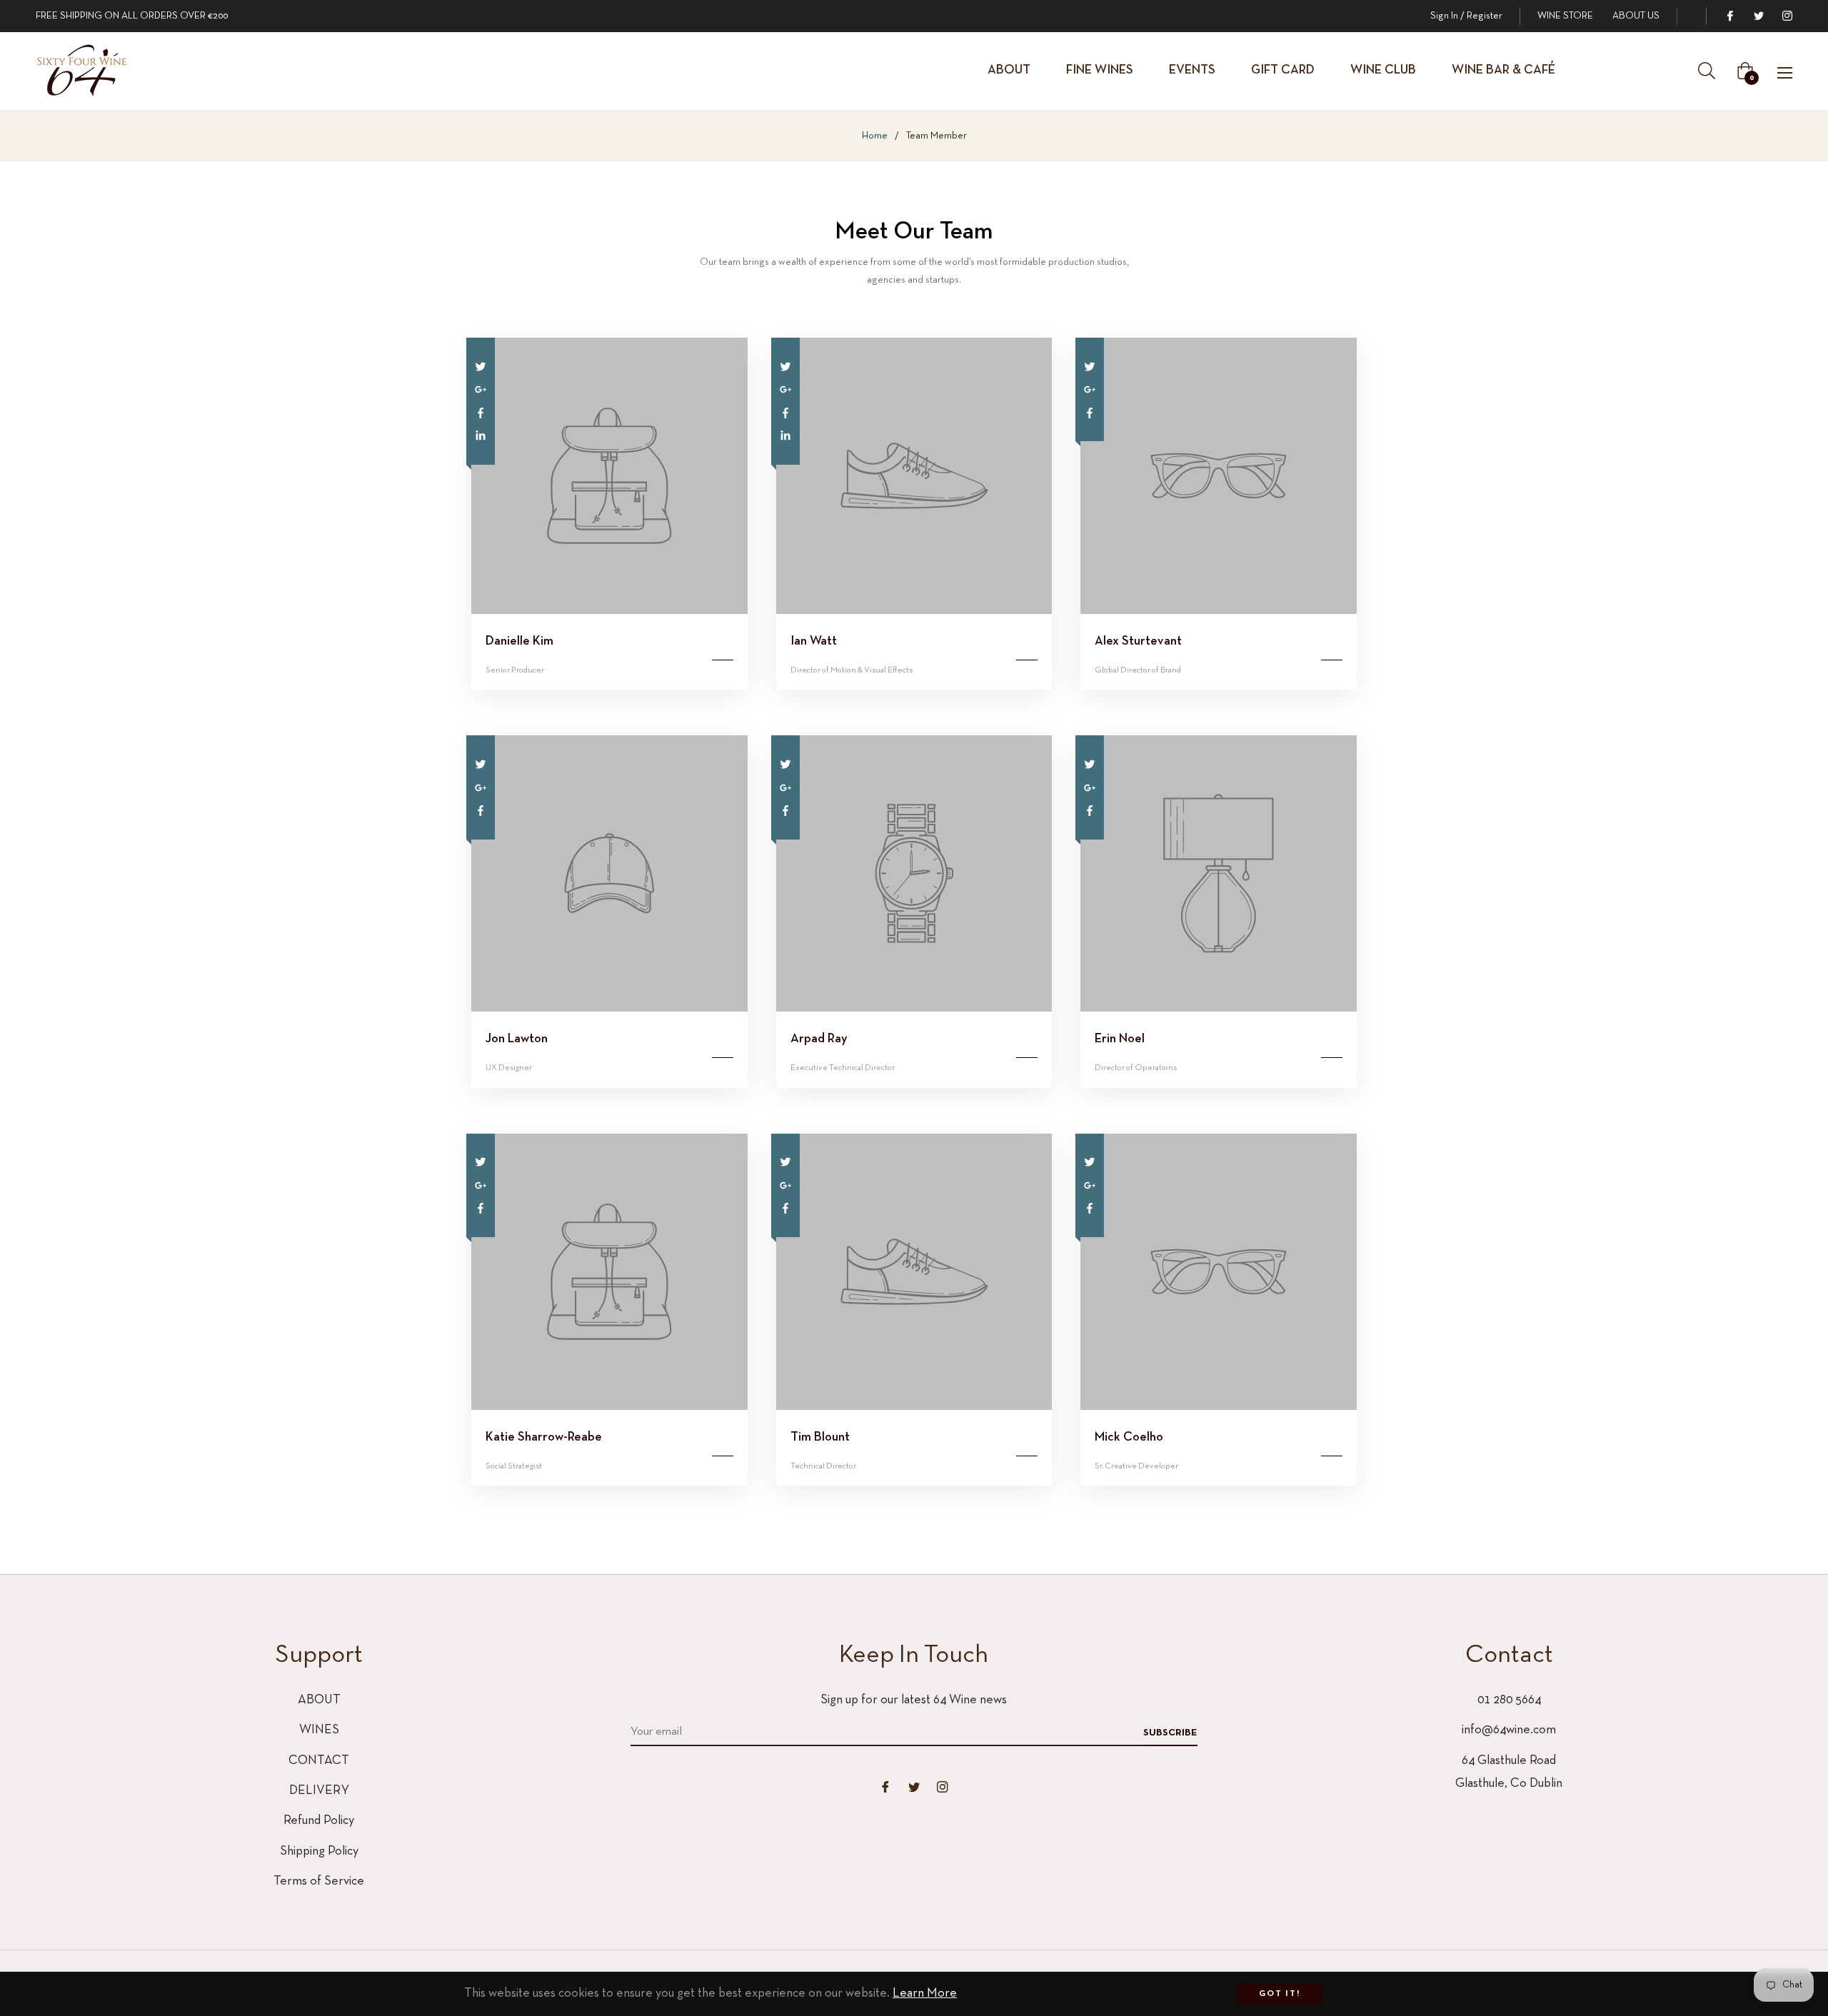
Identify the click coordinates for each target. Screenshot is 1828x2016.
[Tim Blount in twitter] (785, 1162)
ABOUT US (1636, 16)
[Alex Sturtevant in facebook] (1090, 412)
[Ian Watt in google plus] (785, 389)
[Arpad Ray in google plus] (785, 787)
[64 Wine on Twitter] (1758, 16)
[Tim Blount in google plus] (785, 1185)
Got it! (1280, 1994)
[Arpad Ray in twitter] (785, 763)
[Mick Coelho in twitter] (1090, 1162)
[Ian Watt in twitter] (785, 366)
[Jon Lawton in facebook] (481, 810)
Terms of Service (319, 1881)
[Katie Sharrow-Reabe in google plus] (481, 1185)
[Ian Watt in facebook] (785, 412)
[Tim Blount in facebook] (785, 1208)
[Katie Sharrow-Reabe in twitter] (481, 1162)
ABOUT (319, 1700)
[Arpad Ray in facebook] (785, 810)
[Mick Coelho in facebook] (1090, 1208)
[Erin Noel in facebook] (1090, 810)
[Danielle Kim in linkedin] (481, 435)
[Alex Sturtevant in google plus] (1090, 389)
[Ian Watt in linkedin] (785, 435)
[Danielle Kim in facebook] (481, 412)
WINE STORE (1565, 16)
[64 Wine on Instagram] (1787, 16)
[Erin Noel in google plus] (1090, 787)
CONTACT (319, 1761)
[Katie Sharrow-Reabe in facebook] (481, 1208)
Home (875, 136)
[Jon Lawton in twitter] (481, 763)
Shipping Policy (319, 1851)
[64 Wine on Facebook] (1729, 16)
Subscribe (1170, 1733)
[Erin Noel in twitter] (1090, 763)
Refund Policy (319, 1821)
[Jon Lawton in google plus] (481, 787)
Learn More (925, 1994)
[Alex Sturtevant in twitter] (1090, 366)
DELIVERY (319, 1791)
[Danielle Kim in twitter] (481, 366)
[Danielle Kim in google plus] (481, 389)
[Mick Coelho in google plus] (1090, 1185)
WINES (319, 1730)
